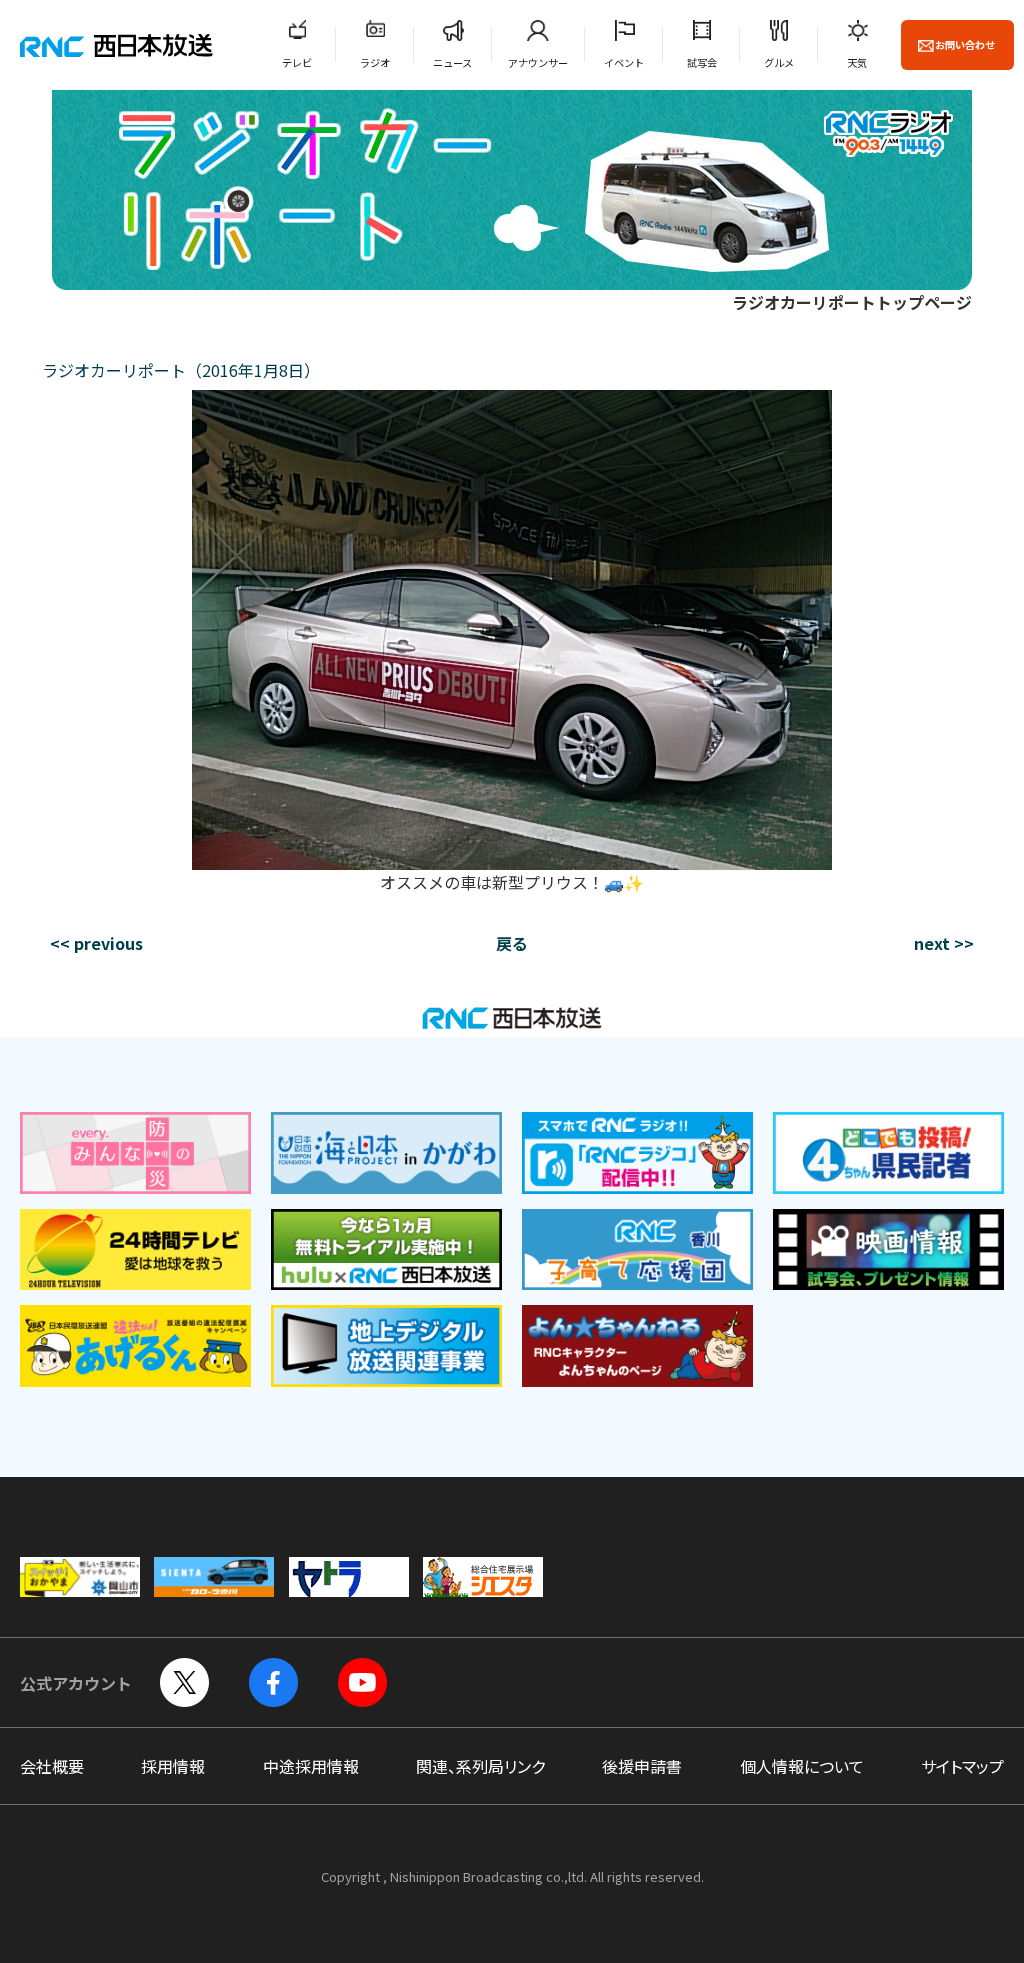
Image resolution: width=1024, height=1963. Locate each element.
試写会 (702, 62)
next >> (944, 943)
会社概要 (52, 1766)
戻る (512, 943)
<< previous (96, 943)
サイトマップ (962, 1766)
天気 (857, 62)
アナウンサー (538, 62)
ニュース (452, 62)
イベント (624, 62)
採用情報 (173, 1766)
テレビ (297, 62)
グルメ (779, 62)
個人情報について (802, 1766)
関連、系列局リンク (480, 1766)
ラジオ (375, 62)
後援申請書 (642, 1766)
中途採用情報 (311, 1766)
